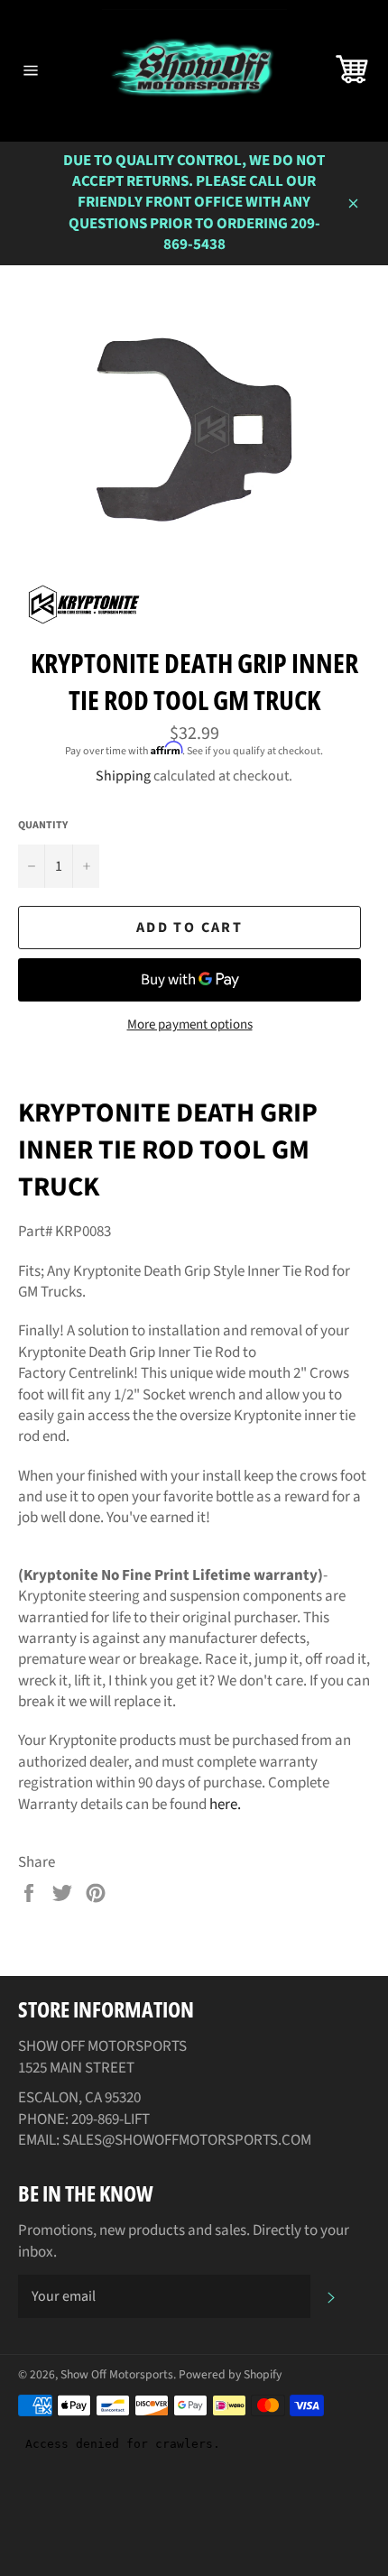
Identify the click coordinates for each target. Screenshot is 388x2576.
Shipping (123, 776)
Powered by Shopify (230, 2374)
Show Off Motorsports (117, 2374)
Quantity (43, 826)
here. (225, 1805)
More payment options (190, 1025)
